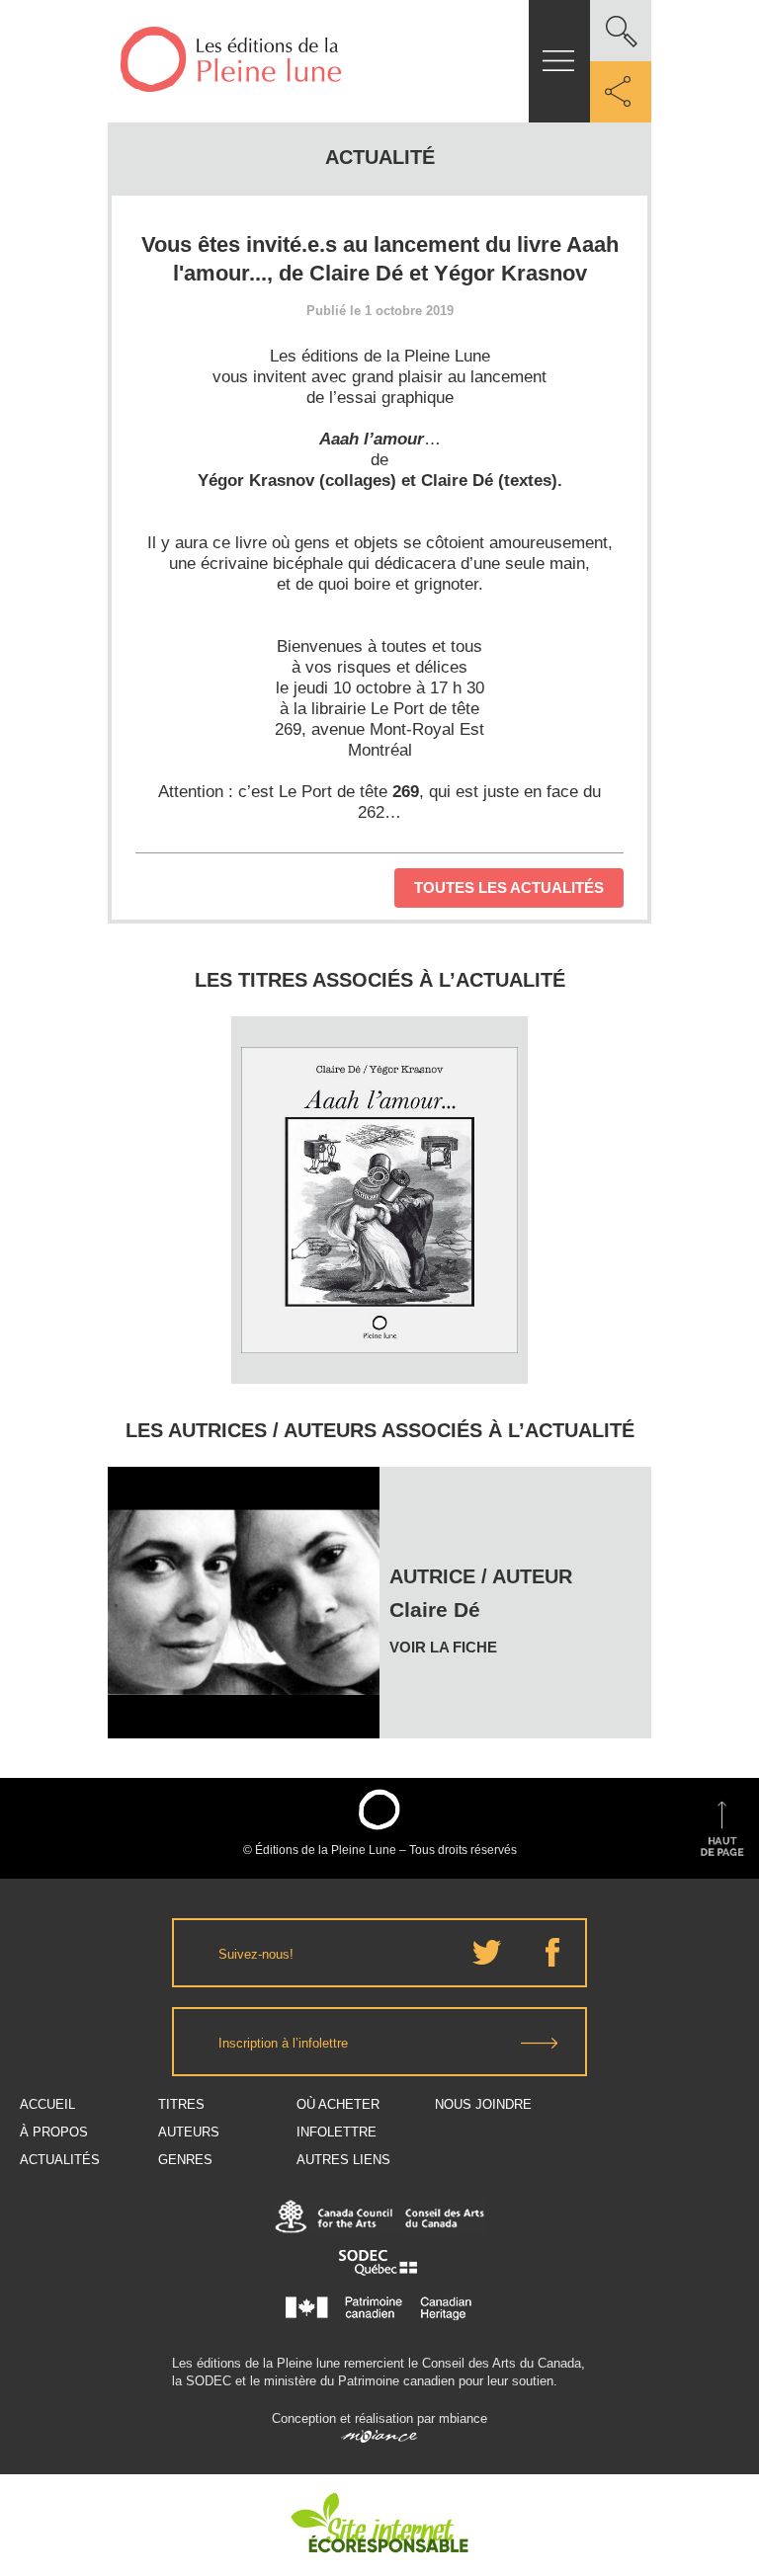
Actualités (60, 2160)
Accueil (47, 2104)
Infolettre (337, 2132)
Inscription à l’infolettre (283, 2043)
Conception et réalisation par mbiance (379, 2418)
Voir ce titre (382, 1347)
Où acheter (338, 2104)
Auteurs (189, 2132)
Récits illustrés (379, 1131)
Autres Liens (343, 2160)
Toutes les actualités (509, 887)
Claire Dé (379, 1094)
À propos (54, 2132)
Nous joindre (483, 2104)
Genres (185, 2160)
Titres (181, 2104)
